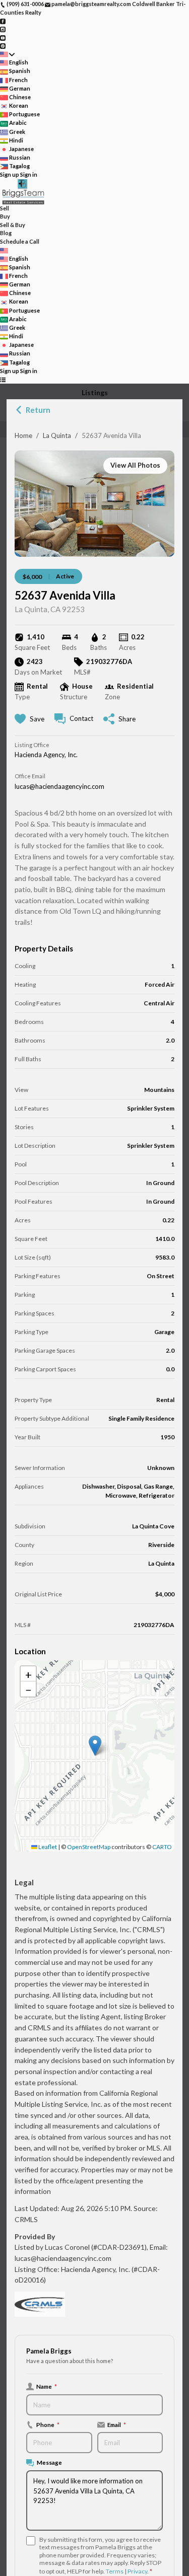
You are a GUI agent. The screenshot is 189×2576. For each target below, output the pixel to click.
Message (49, 2462)
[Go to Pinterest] (3, 46)
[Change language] (7, 54)
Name (47, 2386)
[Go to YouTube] (3, 37)
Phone (48, 2424)
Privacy (137, 2571)
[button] (95, 1746)
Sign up (10, 174)
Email (117, 2424)
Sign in (29, 174)
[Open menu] (3, 379)
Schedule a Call (20, 241)
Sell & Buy (13, 225)
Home (23, 435)
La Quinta (57, 435)
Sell (5, 208)
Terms (115, 2571)
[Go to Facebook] (3, 20)
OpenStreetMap (89, 1847)
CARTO (162, 1847)
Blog (6, 233)
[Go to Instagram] (3, 29)
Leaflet (47, 1847)
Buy (5, 216)
